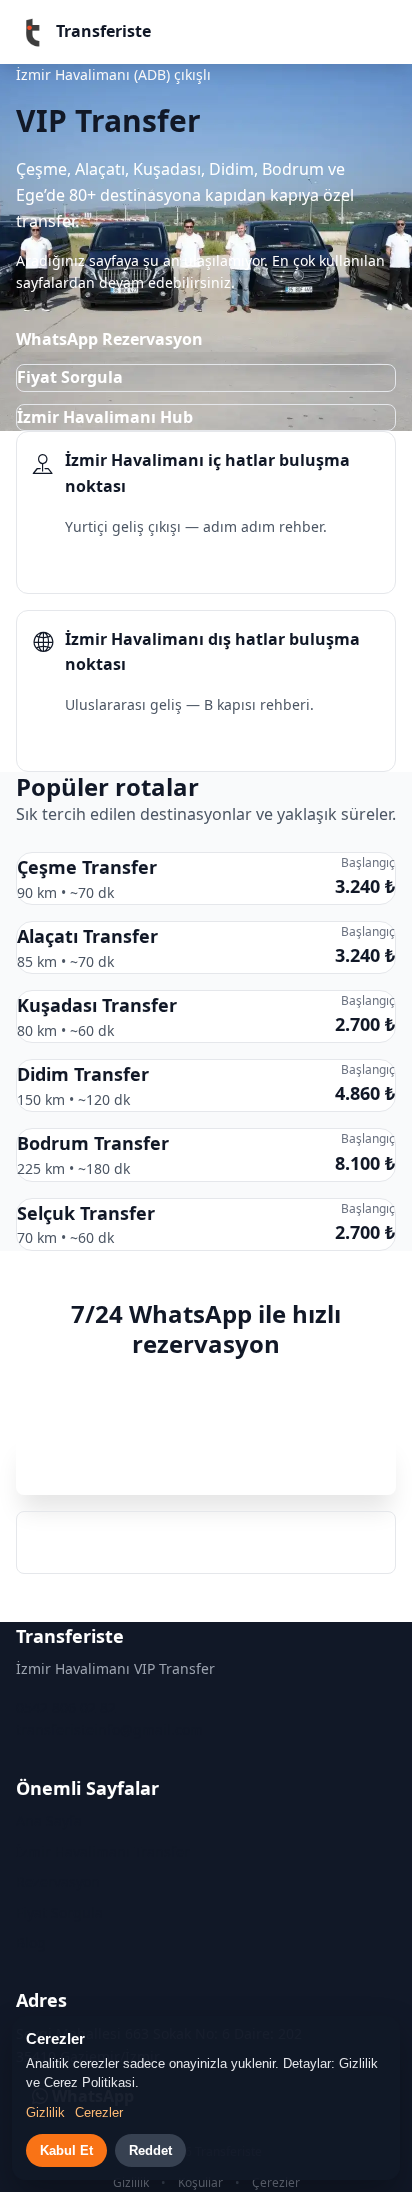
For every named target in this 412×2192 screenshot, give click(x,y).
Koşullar (200, 2182)
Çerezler (276, 2182)
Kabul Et (66, 2150)
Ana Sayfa (49, 1820)
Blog (31, 1942)
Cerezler (99, 2112)
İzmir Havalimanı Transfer (103, 1851)
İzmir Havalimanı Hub (105, 417)
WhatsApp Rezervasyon (109, 339)
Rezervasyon (58, 1881)
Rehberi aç (91, 564)
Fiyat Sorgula (70, 377)
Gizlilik (131, 2182)
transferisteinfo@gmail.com (109, 1729)
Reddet (150, 2150)
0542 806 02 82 (206, 1542)
